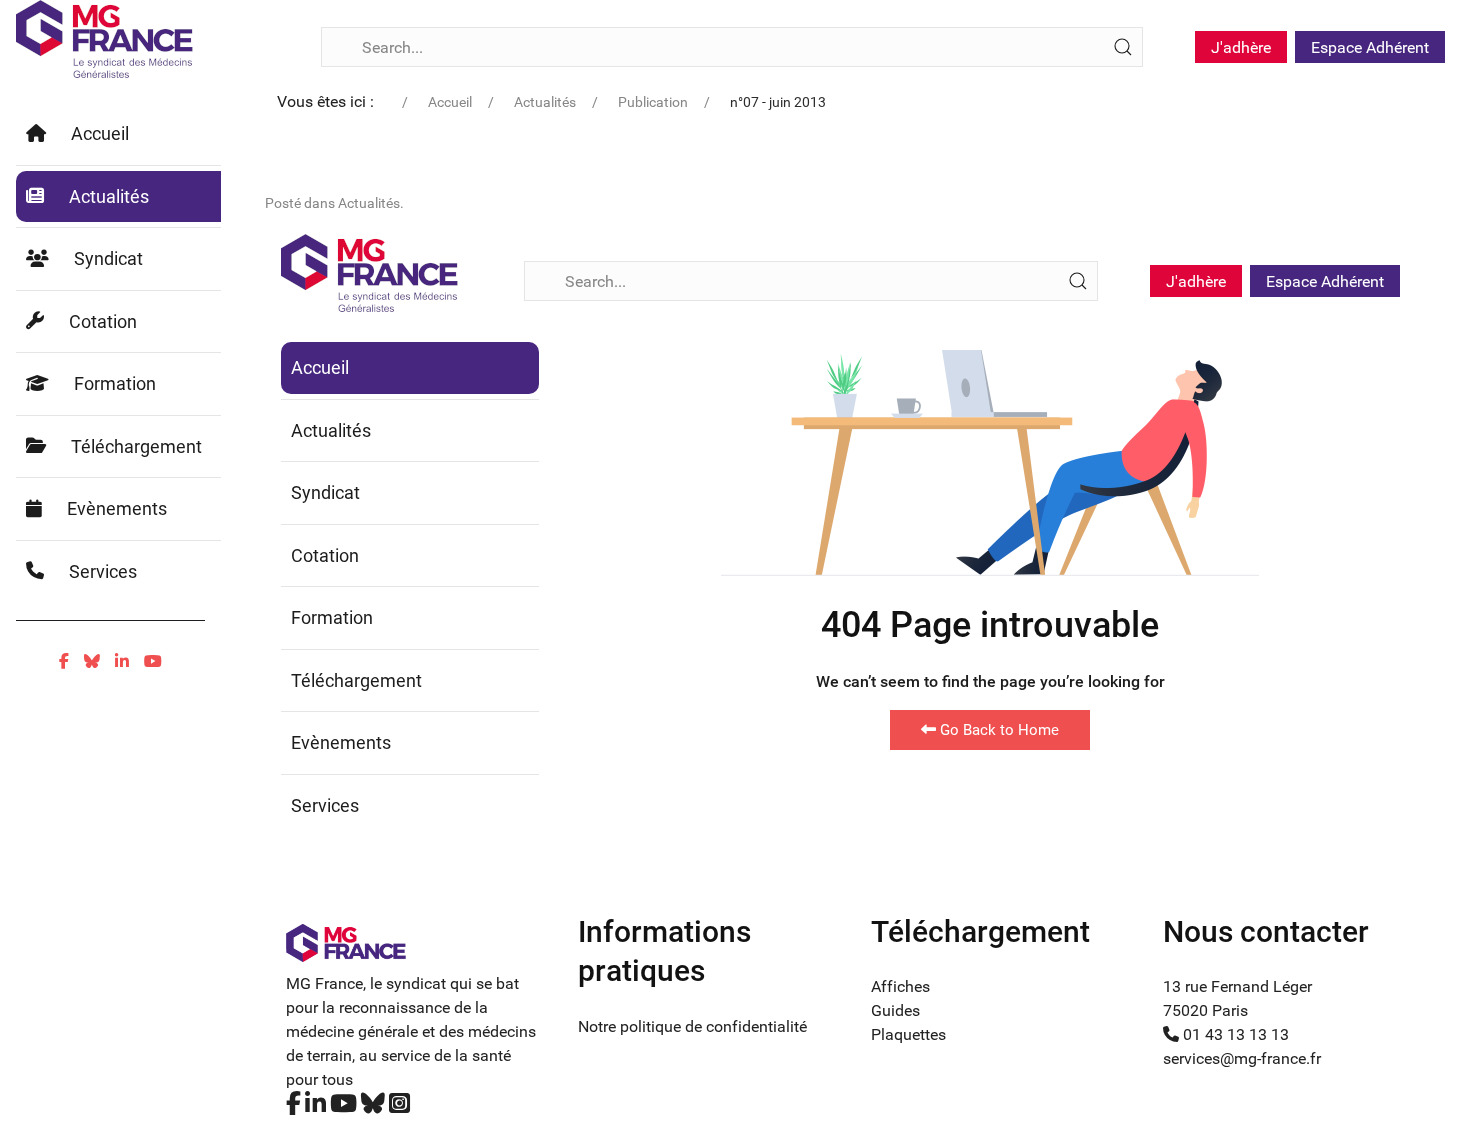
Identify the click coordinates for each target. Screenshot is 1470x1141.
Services (103, 571)
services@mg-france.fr (1242, 1058)
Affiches (900, 986)
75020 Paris (1205, 1010)
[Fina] (104, 39)
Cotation (103, 321)
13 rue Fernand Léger (1237, 986)
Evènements (117, 508)
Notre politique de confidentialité (692, 1026)
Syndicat (108, 258)
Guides (895, 1010)
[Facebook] (64, 661)
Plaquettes (908, 1034)
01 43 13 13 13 (1234, 1034)
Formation (115, 383)
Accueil (100, 133)
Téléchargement (136, 446)
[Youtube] (153, 661)
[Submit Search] (1123, 47)
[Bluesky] (92, 661)
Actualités (109, 196)
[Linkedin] (122, 661)
